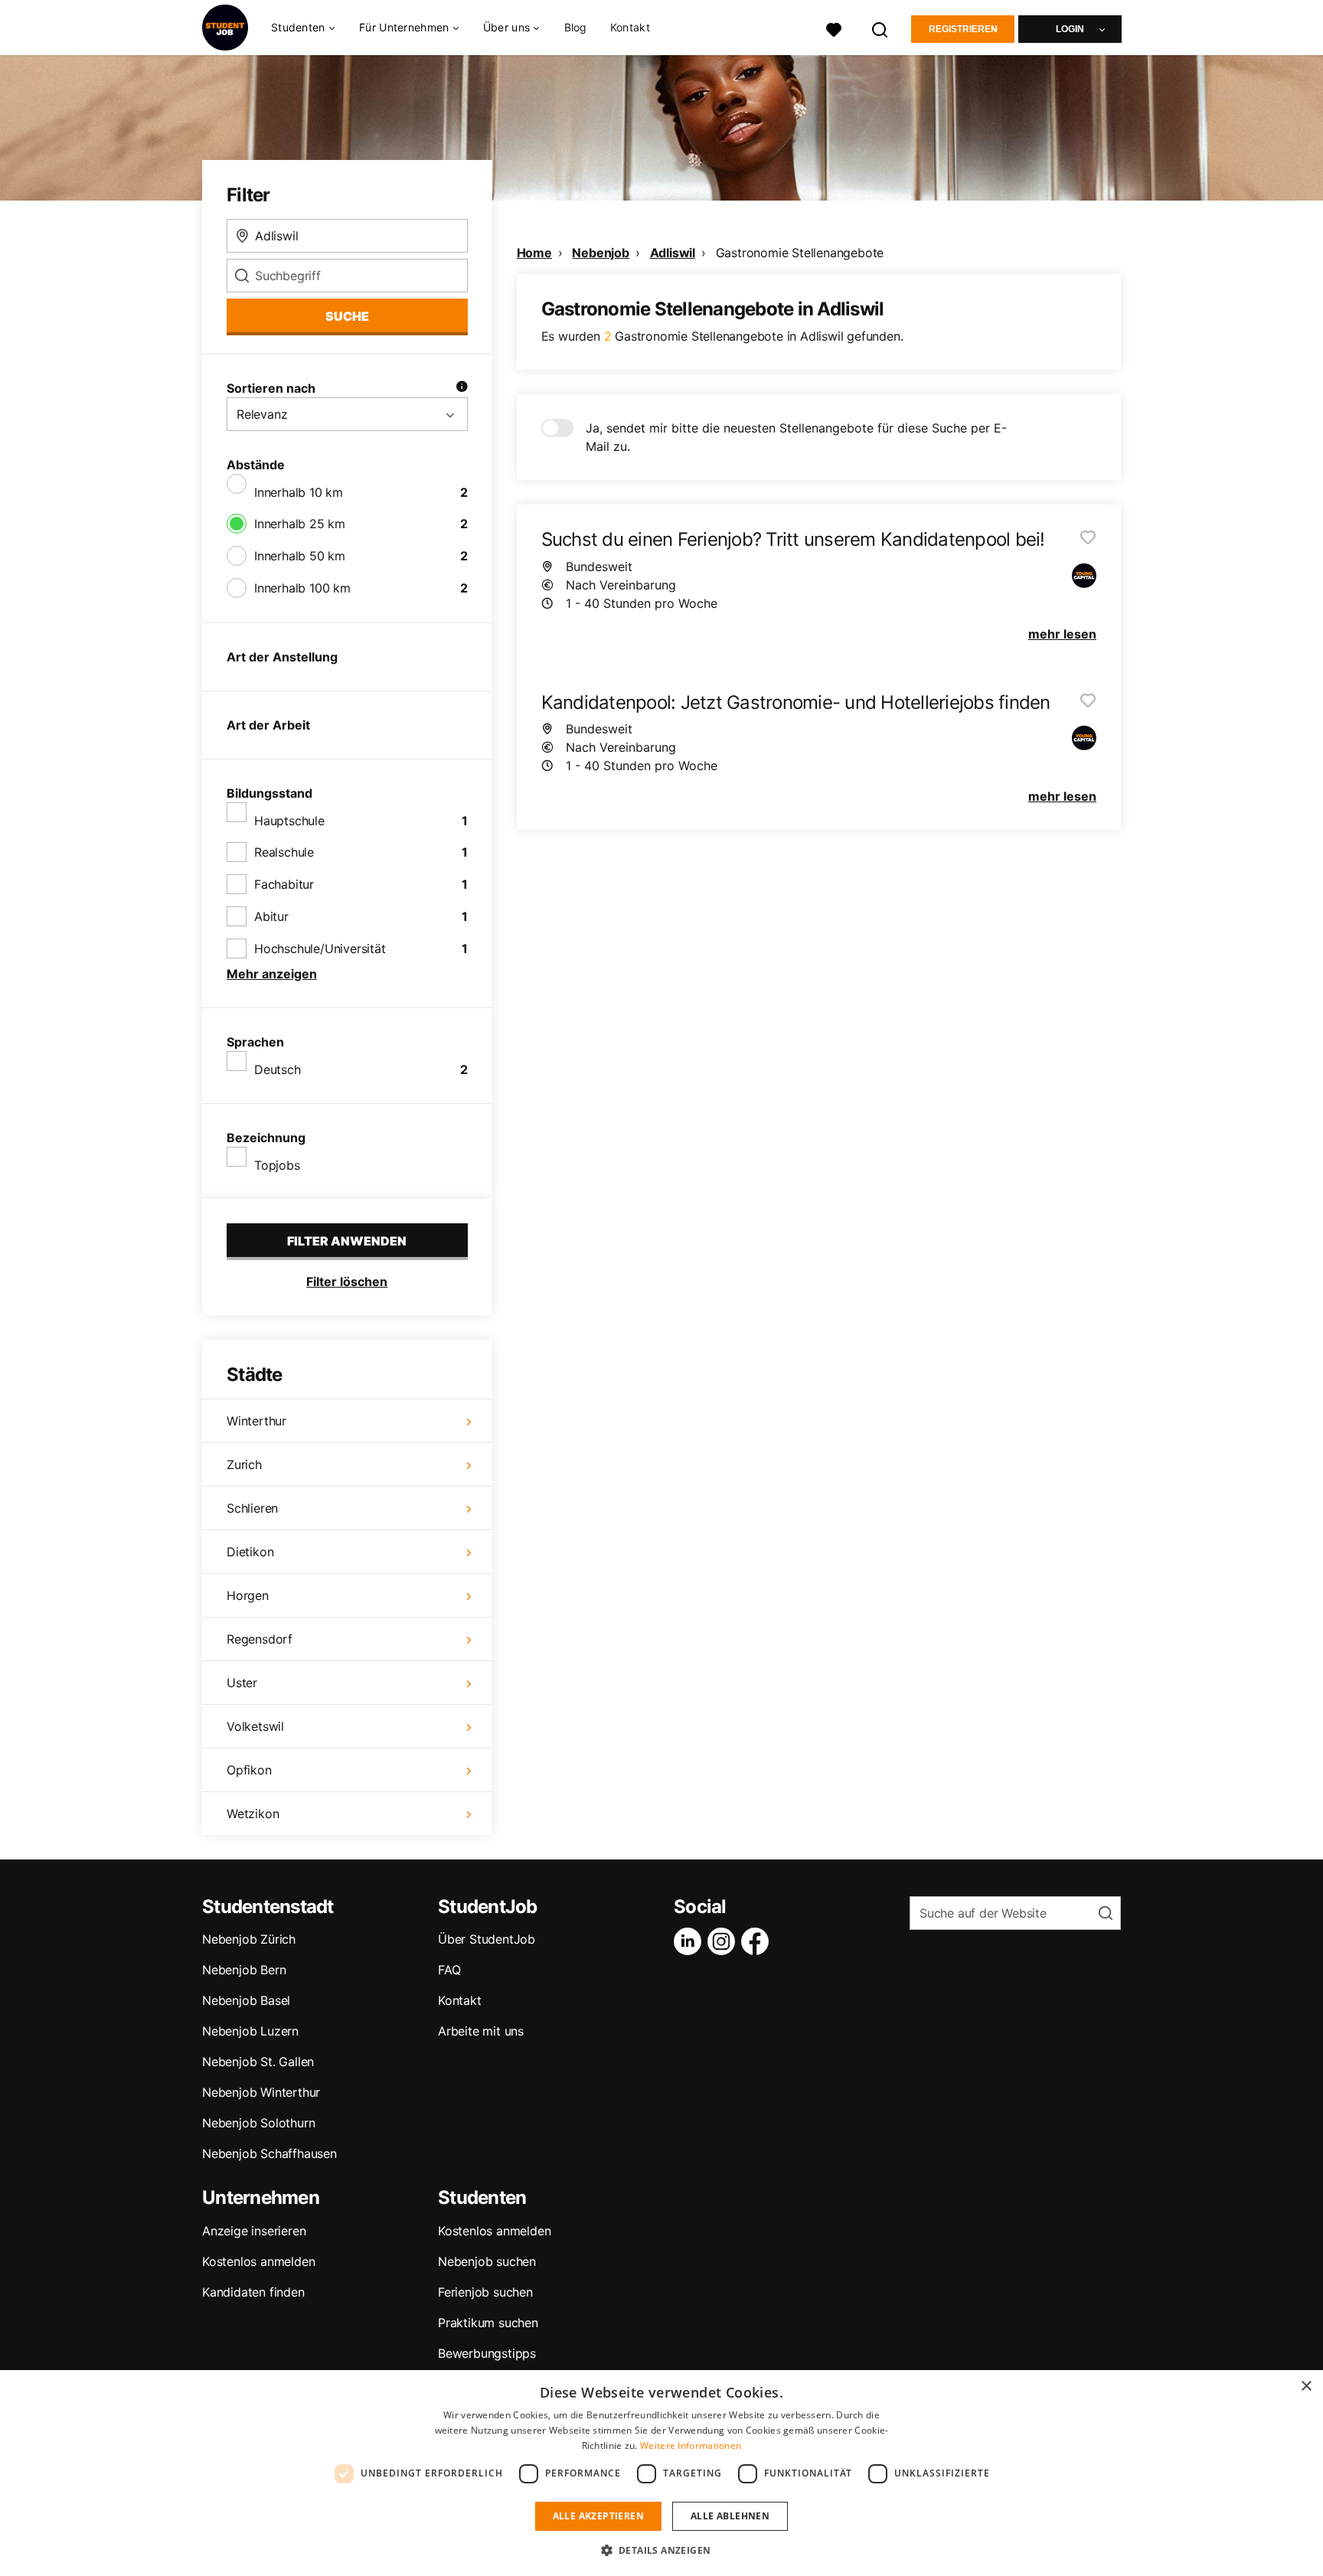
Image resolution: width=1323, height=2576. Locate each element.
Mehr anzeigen (272, 974)
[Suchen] (880, 28)
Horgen (248, 1595)
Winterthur (256, 1421)
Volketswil (255, 1726)
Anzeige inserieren (254, 2231)
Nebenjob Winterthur (261, 2092)
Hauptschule (289, 821)
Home (534, 253)
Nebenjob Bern (244, 1970)
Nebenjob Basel (246, 2000)
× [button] (1306, 2387)
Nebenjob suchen (487, 2261)
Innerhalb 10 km (299, 492)
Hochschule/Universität (320, 948)
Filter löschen (347, 1281)
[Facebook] (758, 1941)
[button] (662, 2550)
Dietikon (250, 1552)
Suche (347, 316)
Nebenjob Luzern (250, 2031)
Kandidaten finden (253, 2292)
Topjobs (277, 1165)
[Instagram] (724, 1941)
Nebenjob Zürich (249, 1939)
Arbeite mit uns (481, 2031)
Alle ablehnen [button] (730, 2516)
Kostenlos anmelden (258, 2261)
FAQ (449, 1970)
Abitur (271, 916)
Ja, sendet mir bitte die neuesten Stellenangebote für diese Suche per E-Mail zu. (796, 437)
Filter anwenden (347, 1241)
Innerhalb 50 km (300, 556)
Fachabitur (284, 884)
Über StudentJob (487, 1939)
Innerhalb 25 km (300, 524)
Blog (576, 27)
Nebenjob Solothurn (258, 2123)
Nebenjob (600, 253)
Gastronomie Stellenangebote (800, 253)
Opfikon (249, 1770)
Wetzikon (253, 1814)
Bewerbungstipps (487, 2353)
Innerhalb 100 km (302, 588)
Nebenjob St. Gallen (258, 2062)
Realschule (284, 852)
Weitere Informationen (691, 2445)
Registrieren (963, 29)
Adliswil (673, 253)
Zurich (244, 1464)
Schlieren (252, 1508)
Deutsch (278, 1069)
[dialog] (661, 2473)
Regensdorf (260, 1639)
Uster (242, 1683)
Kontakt (630, 27)
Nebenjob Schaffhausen (269, 2153)
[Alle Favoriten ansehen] (834, 28)
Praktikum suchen (488, 2323)
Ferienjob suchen (485, 2292)
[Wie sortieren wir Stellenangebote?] (462, 388)
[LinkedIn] (691, 1941)
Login (1070, 29)
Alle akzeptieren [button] (598, 2516)
